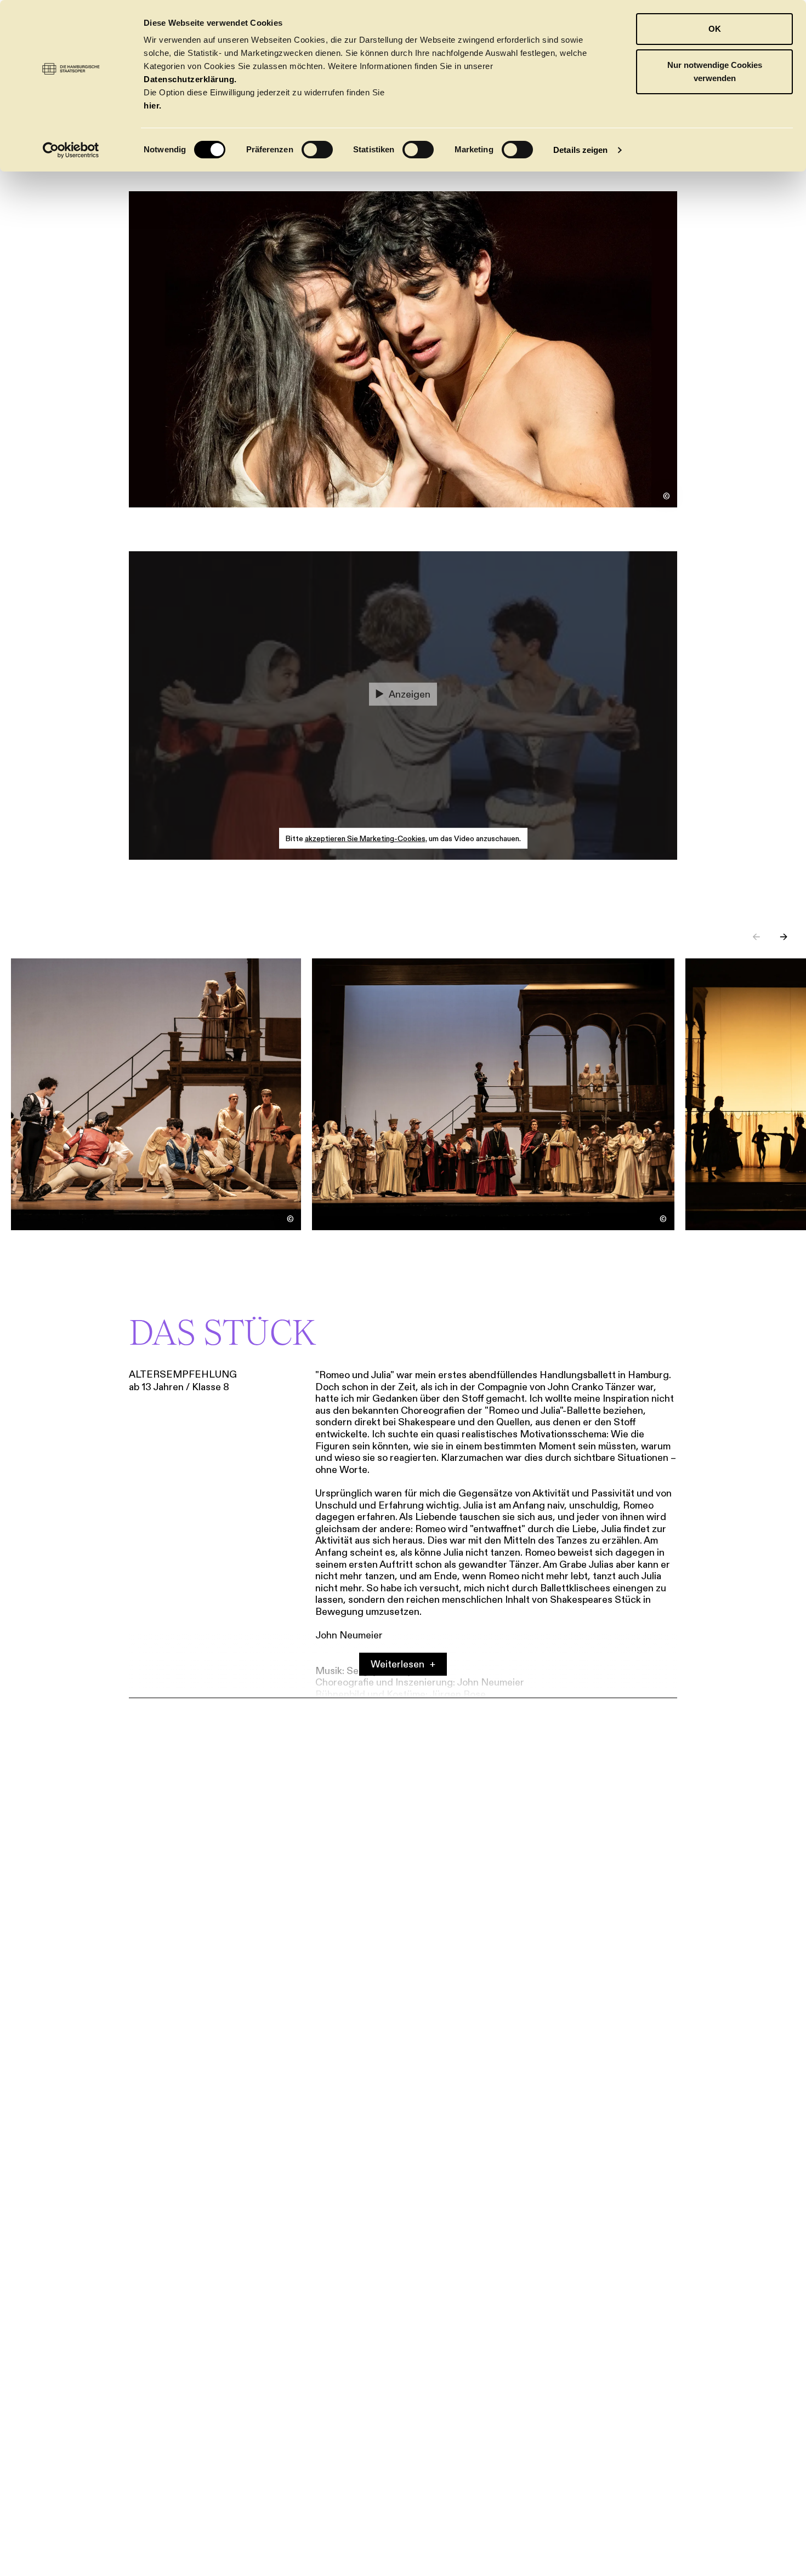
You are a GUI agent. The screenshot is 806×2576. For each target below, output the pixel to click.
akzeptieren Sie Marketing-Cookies (365, 838)
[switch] (317, 150)
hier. (153, 105)
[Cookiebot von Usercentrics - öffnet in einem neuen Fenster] (71, 150)
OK (715, 29)
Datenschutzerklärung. (190, 79)
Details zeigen (580, 150)
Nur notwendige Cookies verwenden (715, 72)
